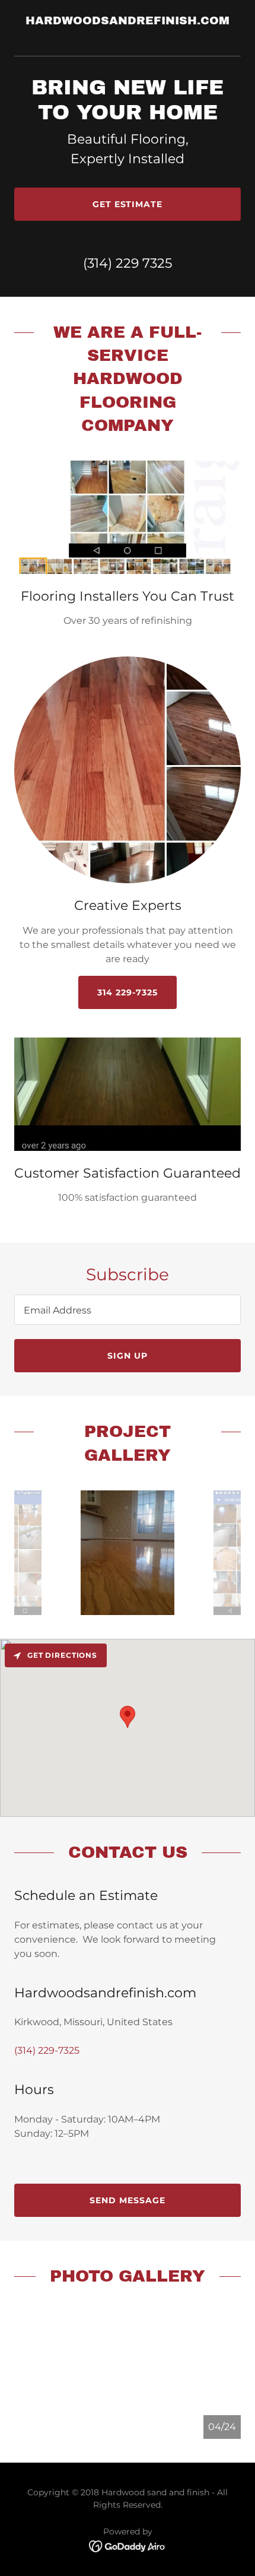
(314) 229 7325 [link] (128, 263)
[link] (128, 35)
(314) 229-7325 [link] (47, 2050)
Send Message (128, 2200)
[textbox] (128, 1310)
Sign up (128, 1356)
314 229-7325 (128, 992)
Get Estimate (128, 204)
